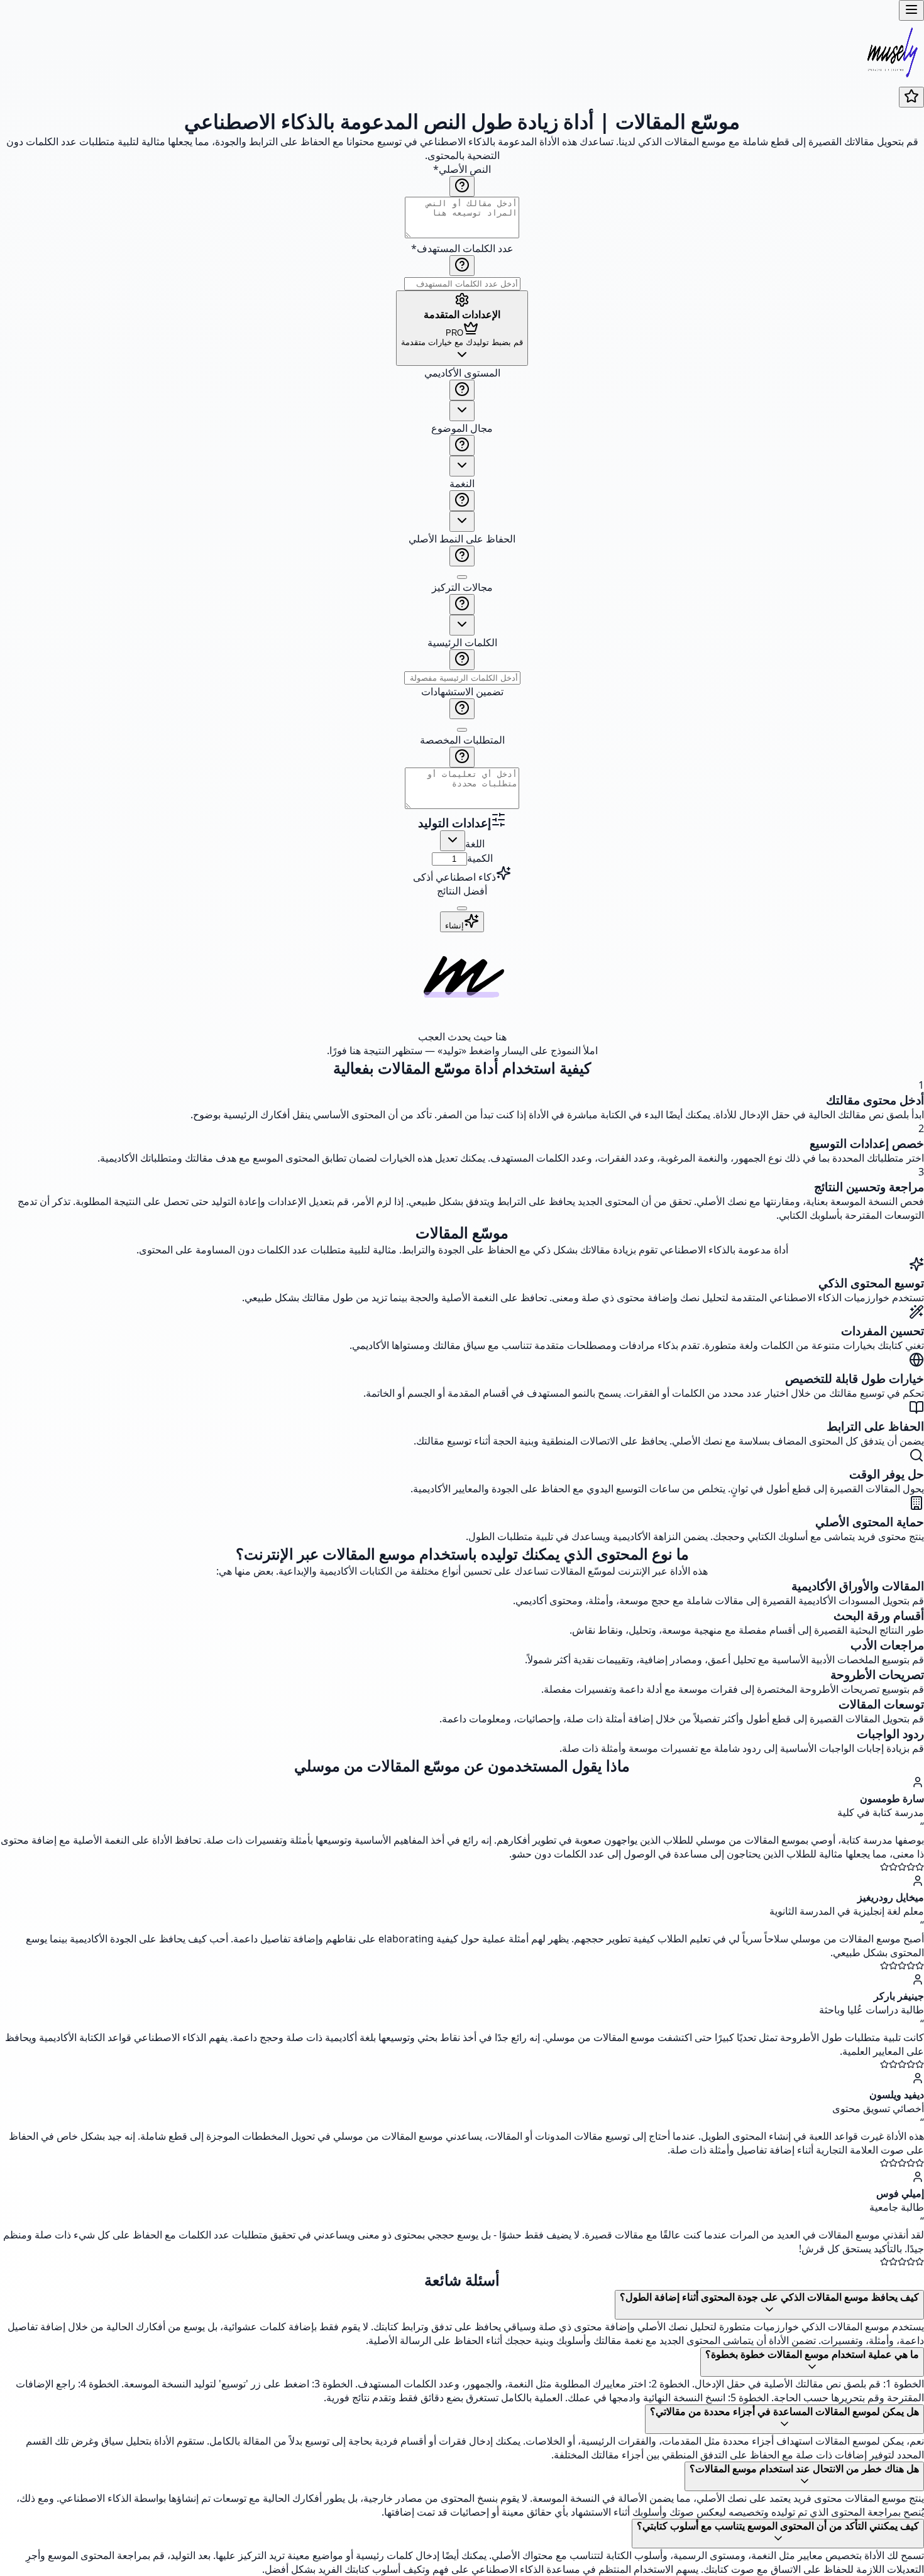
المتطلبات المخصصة (462, 740)
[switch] (462, 577)
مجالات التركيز (462, 587)
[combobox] (462, 411)
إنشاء (454, 926)
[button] (462, 589)
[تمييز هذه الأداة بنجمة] (911, 97)
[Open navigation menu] (911, 10)
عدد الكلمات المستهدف (462, 248)
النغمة (462, 483)
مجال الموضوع (462, 428)
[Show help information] (462, 186)
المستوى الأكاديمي (462, 373)
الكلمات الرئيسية (462, 642)
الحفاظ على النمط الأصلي (462, 539)
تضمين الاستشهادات (462, 691)
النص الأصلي (462, 169)
